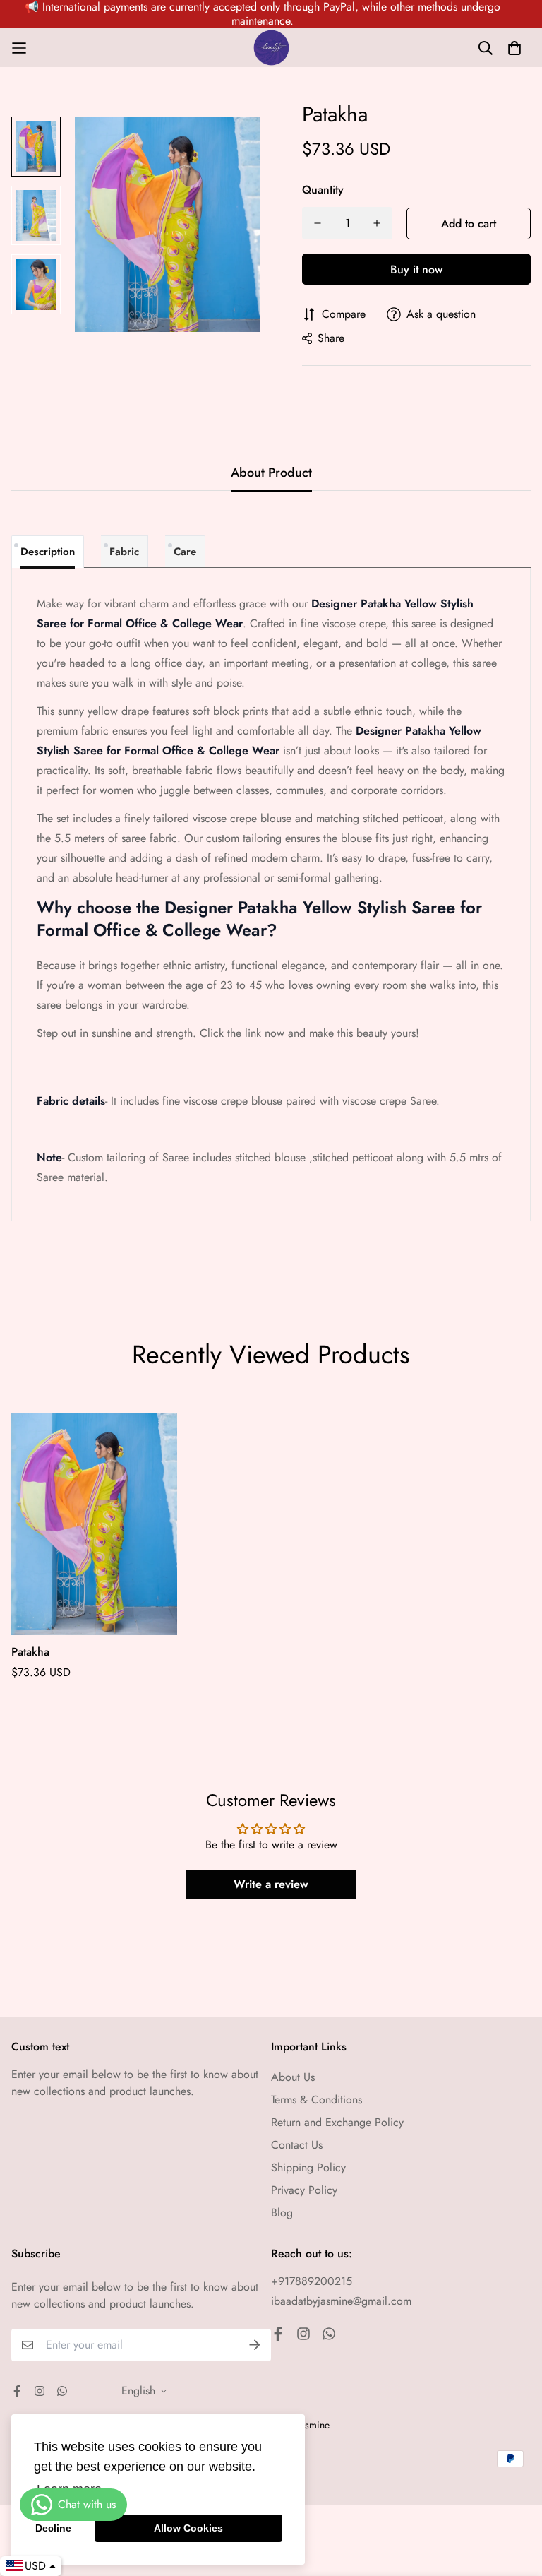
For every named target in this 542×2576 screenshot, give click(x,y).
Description (48, 552)
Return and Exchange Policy (337, 2122)
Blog (282, 2213)
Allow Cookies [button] (188, 2528)
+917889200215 (312, 2281)
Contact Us (297, 2145)
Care (185, 552)
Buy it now (416, 269)
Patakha (30, 1652)
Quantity (323, 190)
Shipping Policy (308, 2167)
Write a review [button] (271, 1884)
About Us (293, 2077)
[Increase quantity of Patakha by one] (377, 223)
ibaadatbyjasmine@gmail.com (341, 2301)
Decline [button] (53, 2528)
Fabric (124, 552)
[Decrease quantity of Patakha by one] (318, 223)
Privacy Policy (304, 2190)
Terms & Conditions (317, 2100)
